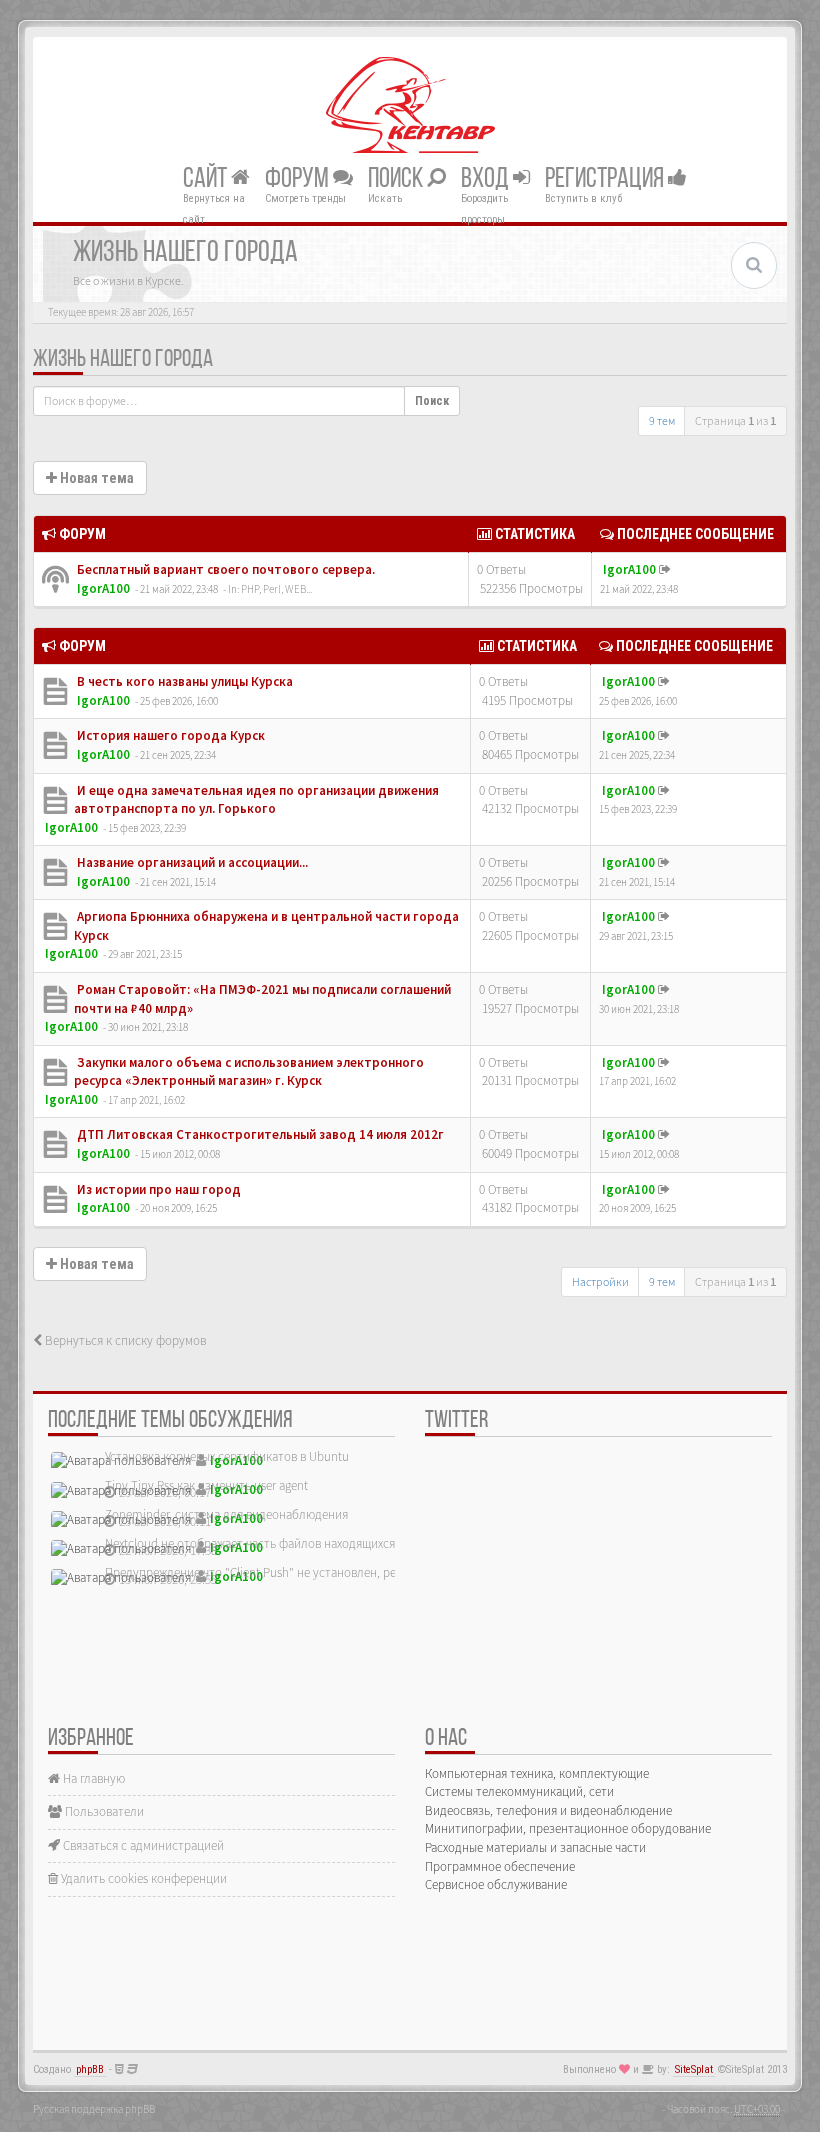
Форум (299, 179)
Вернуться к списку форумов (124, 1340)
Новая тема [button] (95, 478)
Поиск (397, 179)
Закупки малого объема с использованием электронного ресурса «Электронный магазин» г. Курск (249, 1072)
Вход (487, 179)
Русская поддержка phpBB (94, 2109)
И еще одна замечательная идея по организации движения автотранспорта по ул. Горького (256, 800)
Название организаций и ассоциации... (191, 862)
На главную (92, 1778)
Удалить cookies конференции (142, 1878)
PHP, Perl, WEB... (276, 589)
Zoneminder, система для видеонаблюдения (226, 1514)
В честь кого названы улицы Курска (183, 681)
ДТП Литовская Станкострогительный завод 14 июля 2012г (259, 1134)
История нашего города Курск (169, 735)
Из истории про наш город (157, 1189)
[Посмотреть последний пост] (665, 569)
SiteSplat (694, 2069)
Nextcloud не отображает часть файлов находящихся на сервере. (283, 1543)
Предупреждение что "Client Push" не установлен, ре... (255, 1572)
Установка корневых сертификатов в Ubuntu (227, 1456)
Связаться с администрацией (142, 1845)
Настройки (600, 1281)
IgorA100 (103, 588)
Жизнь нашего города (123, 360)
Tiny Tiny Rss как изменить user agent (206, 1485)
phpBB (90, 2069)
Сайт (207, 179)
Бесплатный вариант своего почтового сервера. (224, 569)
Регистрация (606, 179)
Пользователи (103, 1811)
